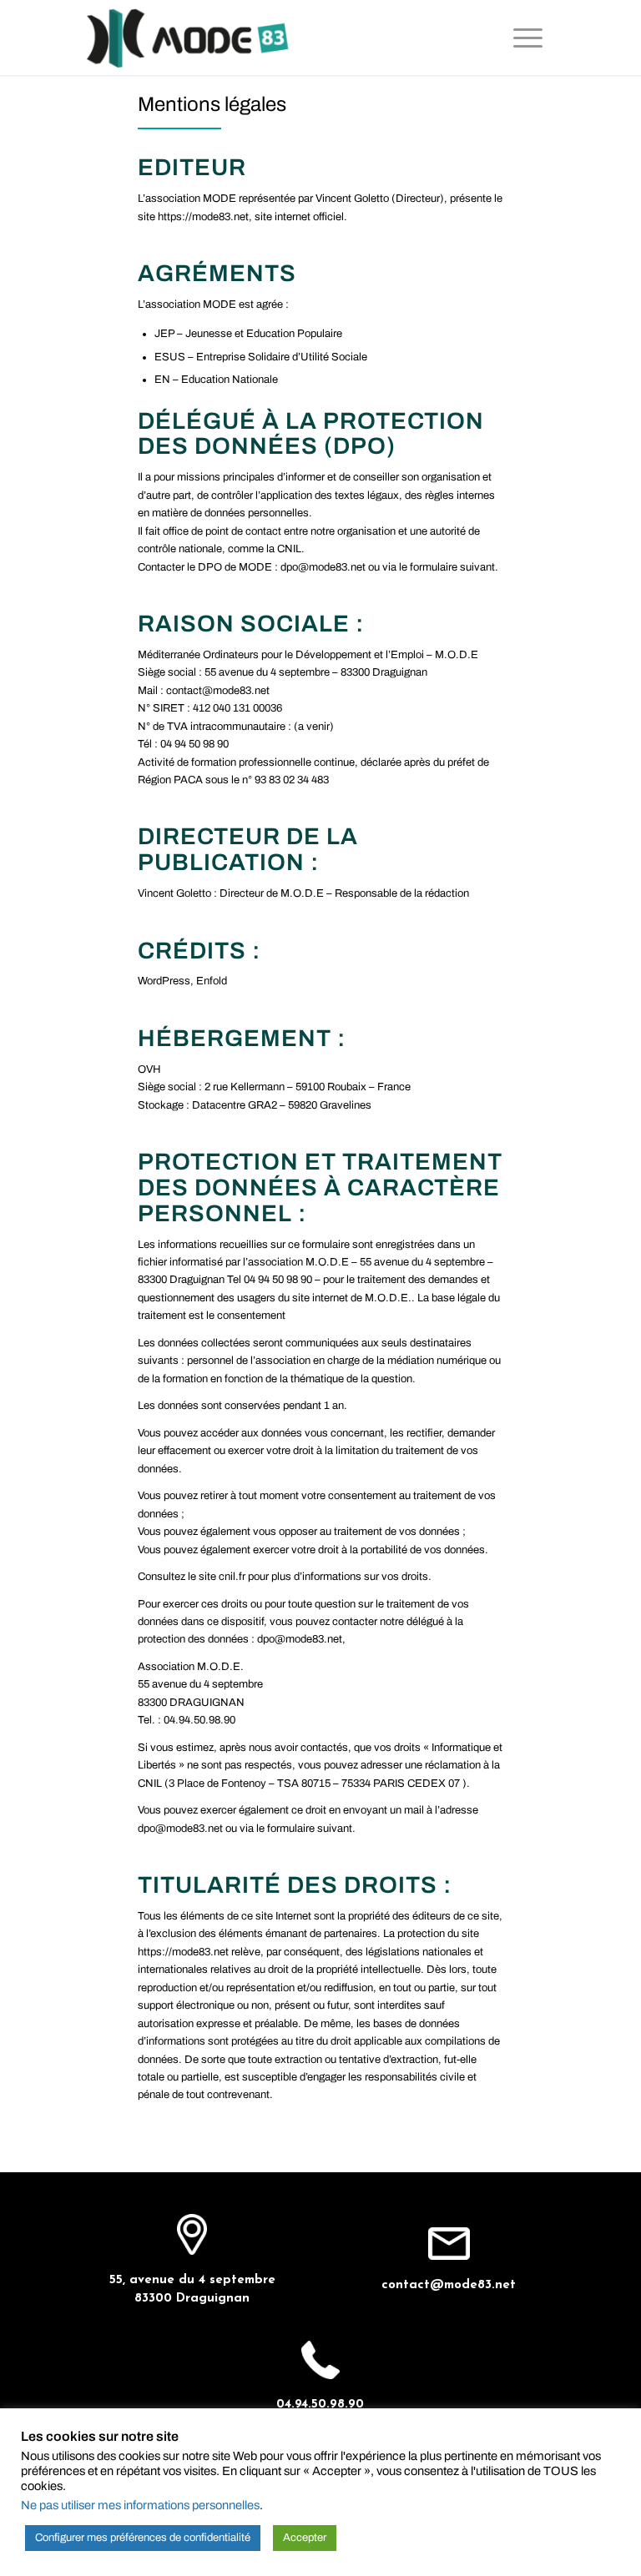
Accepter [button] (305, 2538)
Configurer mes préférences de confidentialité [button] (143, 2538)
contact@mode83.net (449, 2285)
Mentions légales (212, 104)
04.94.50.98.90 (320, 2405)
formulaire (435, 567)
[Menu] (536, 38)
